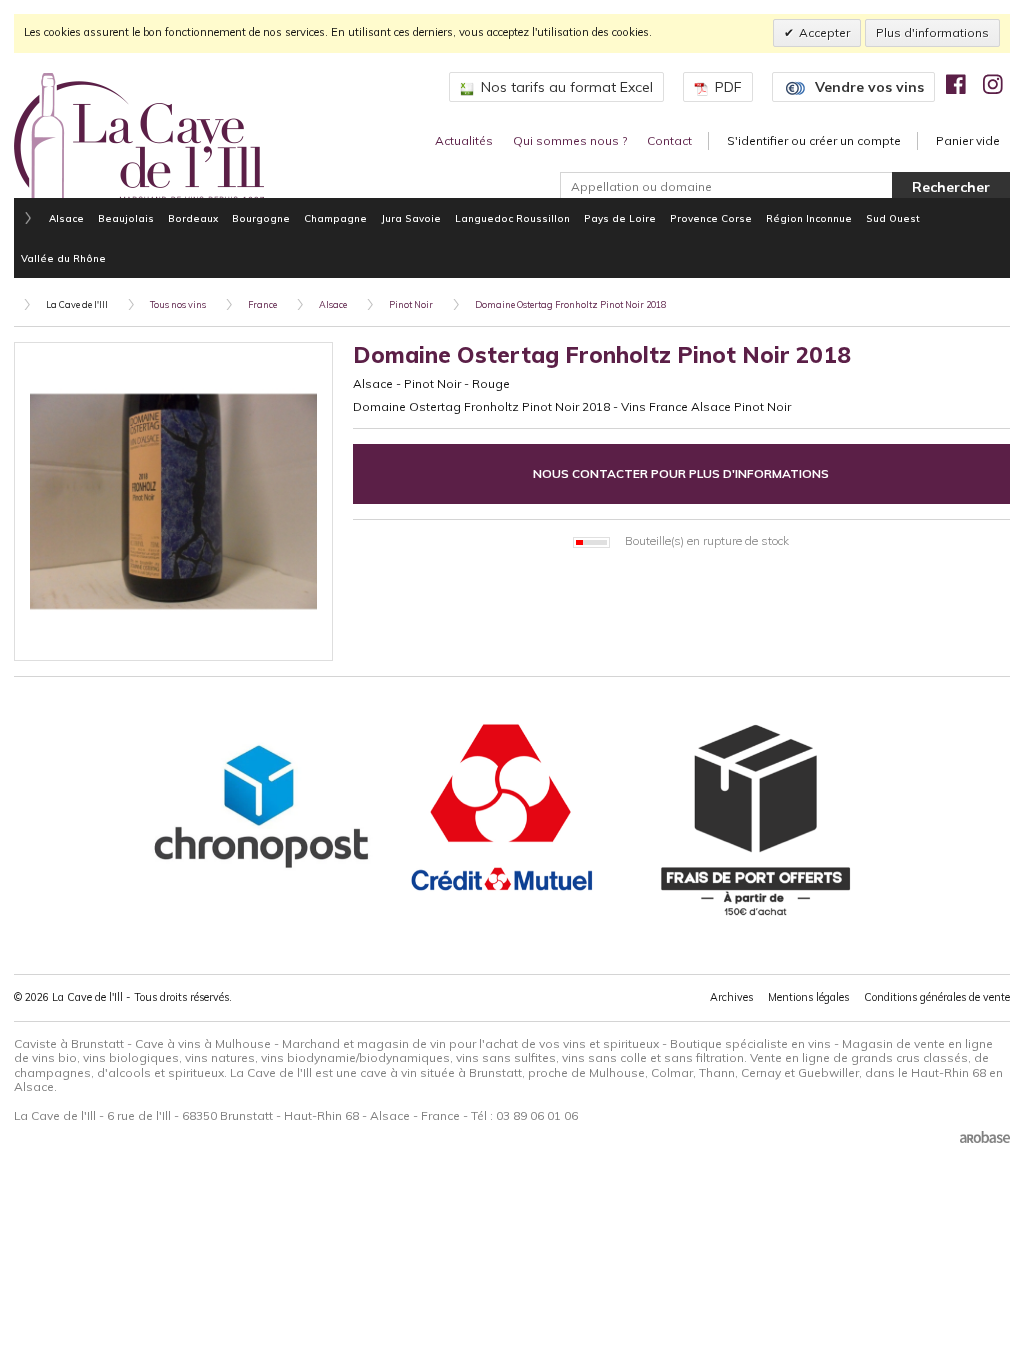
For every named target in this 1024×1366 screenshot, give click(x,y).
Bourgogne (261, 218)
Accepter (824, 32)
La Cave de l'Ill (77, 304)
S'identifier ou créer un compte (814, 140)
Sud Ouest (893, 218)
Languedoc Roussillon (512, 218)
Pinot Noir (411, 304)
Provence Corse (711, 218)
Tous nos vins (178, 304)
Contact (669, 140)
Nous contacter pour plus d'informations (681, 473)
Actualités (464, 140)
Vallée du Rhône (63, 258)
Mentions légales (808, 997)
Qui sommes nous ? (570, 140)
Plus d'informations (932, 32)
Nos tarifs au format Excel (567, 87)
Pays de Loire (620, 218)
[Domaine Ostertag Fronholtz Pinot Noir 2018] (173, 501)
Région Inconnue (809, 218)
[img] (956, 84)
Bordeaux (193, 218)
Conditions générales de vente (937, 997)
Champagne (335, 218)
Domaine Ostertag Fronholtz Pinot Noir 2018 (570, 304)
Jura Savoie (411, 218)
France (262, 304)
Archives (731, 997)
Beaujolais (126, 218)
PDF (728, 87)
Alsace (66, 218)
